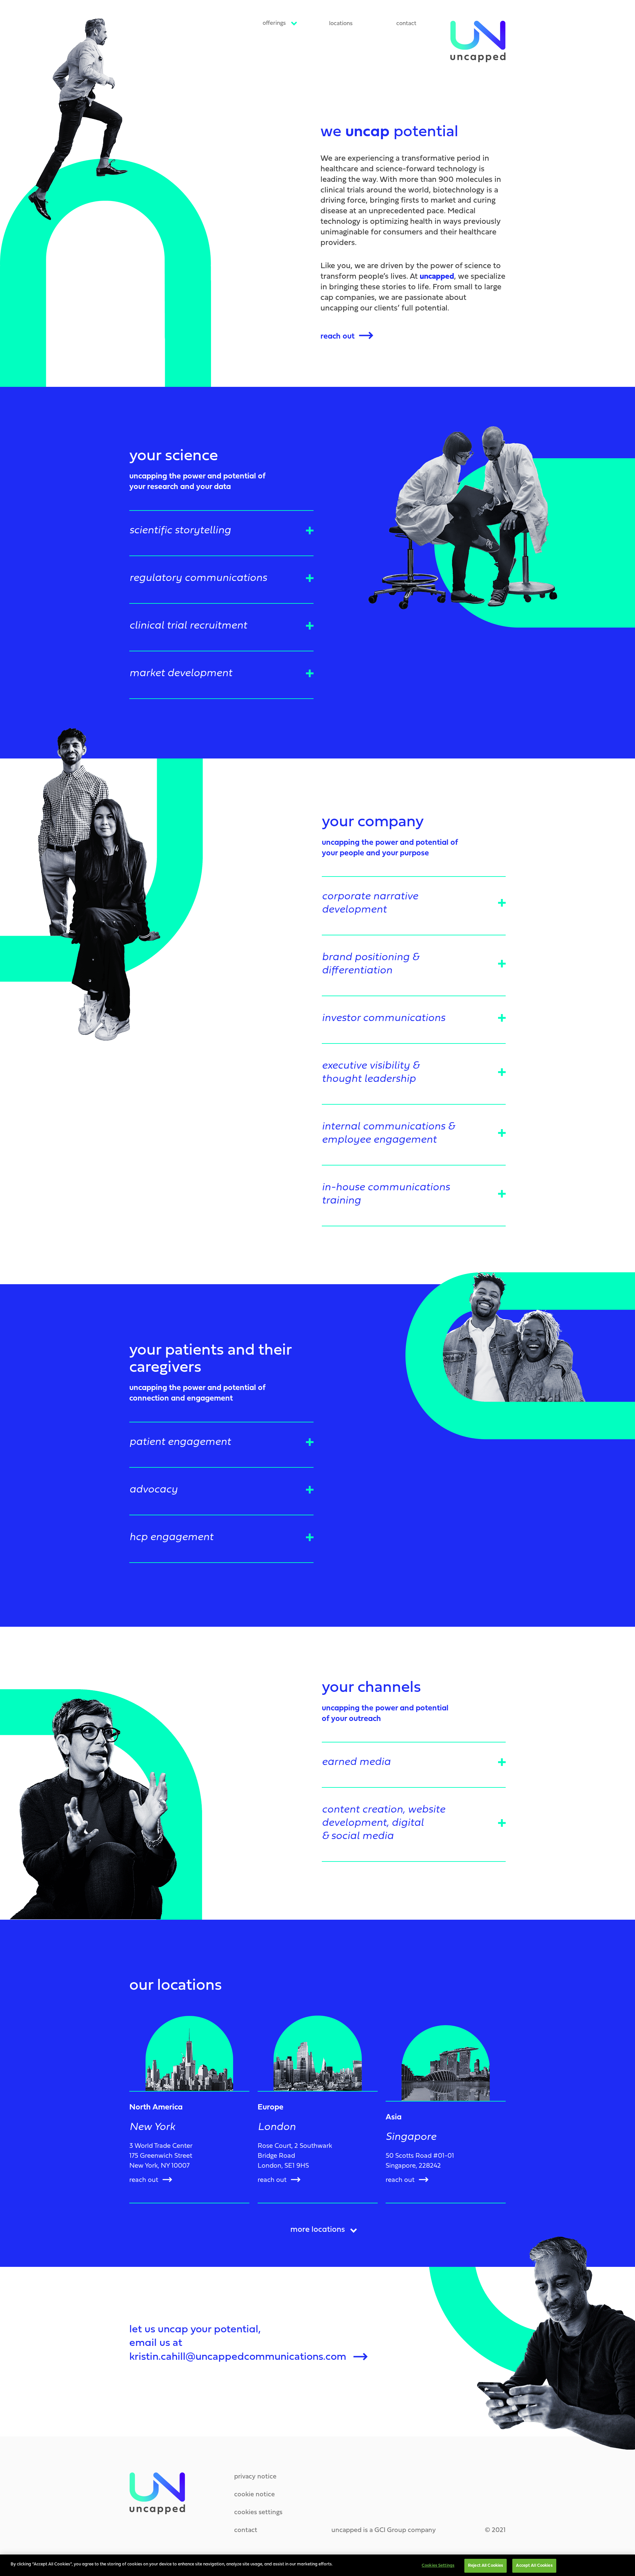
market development (181, 674)
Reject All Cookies (486, 2566)
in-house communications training (386, 1194)
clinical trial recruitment (188, 626)
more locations (318, 2230)
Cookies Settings (438, 2566)
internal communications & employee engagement (388, 1133)
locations (341, 24)
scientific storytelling (180, 531)
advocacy (153, 1490)
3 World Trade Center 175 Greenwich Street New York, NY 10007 (161, 2156)
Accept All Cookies (534, 2566)
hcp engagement (171, 1537)
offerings (274, 23)
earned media (356, 1762)
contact (406, 24)
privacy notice (255, 2477)
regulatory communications (198, 578)
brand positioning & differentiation (370, 964)
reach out (338, 337)
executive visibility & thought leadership (371, 1073)
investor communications (383, 1018)
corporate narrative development (370, 903)
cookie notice (254, 2495)
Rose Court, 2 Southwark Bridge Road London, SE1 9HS (295, 2156)
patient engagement (180, 1442)
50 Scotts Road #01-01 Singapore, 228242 (420, 2161)
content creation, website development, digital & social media (383, 1823)
